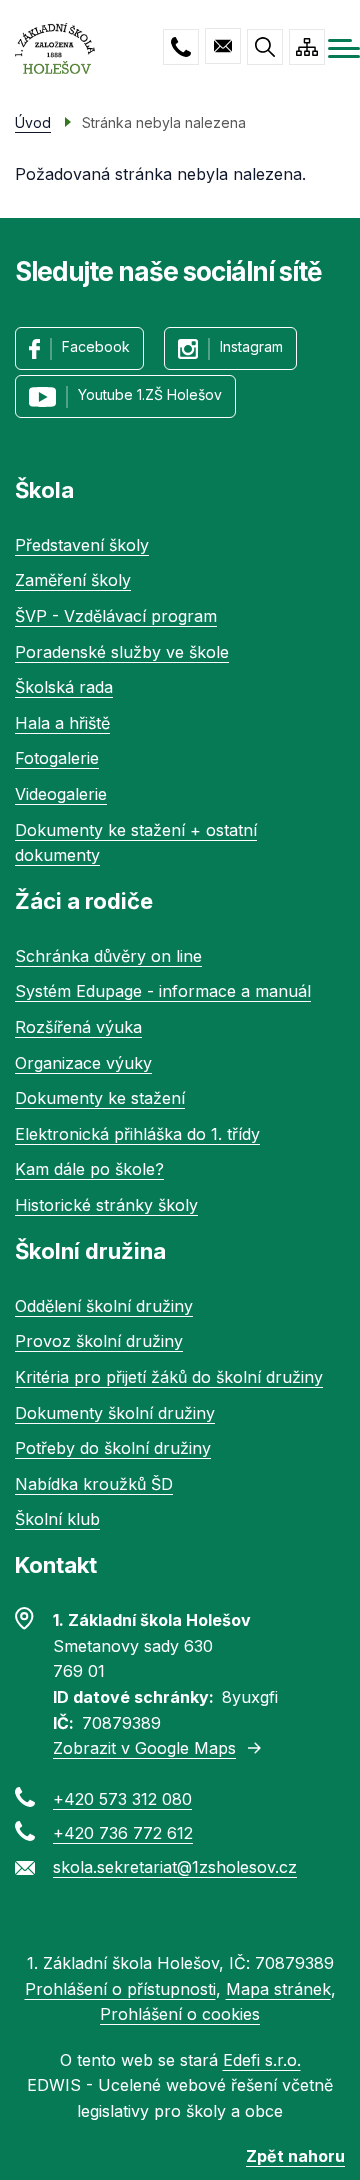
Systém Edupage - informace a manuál (163, 991)
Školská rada (64, 687)
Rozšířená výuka (78, 1027)
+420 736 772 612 (123, 1833)
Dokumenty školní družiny (115, 1413)
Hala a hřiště (62, 723)
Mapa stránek (278, 1989)
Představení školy (82, 545)
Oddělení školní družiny (104, 1306)
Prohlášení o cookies (180, 2014)
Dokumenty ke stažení (100, 1098)
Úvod (33, 122)
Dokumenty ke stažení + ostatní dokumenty (136, 843)
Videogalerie (61, 794)
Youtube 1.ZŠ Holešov (150, 394)
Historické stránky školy (106, 1205)
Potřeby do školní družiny (113, 1448)
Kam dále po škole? (89, 1169)
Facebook (96, 346)
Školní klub (57, 1519)
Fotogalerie (57, 758)
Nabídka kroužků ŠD (94, 1484)
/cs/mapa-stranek (307, 47)
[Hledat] (265, 47)
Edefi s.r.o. (262, 2060)
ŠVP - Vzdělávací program (116, 616)
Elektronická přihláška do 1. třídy (137, 1134)
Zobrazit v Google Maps (144, 1748)
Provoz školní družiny (99, 1341)
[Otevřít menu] (344, 48)
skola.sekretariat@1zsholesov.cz (223, 46)
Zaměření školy (73, 580)
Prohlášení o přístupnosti (120, 1989)
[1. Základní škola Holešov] (55, 48)
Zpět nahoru (295, 2156)
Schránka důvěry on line (108, 956)
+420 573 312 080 (181, 47)
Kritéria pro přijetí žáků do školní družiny (169, 1377)
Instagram (251, 346)
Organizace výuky (83, 1063)
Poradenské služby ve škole (122, 652)
